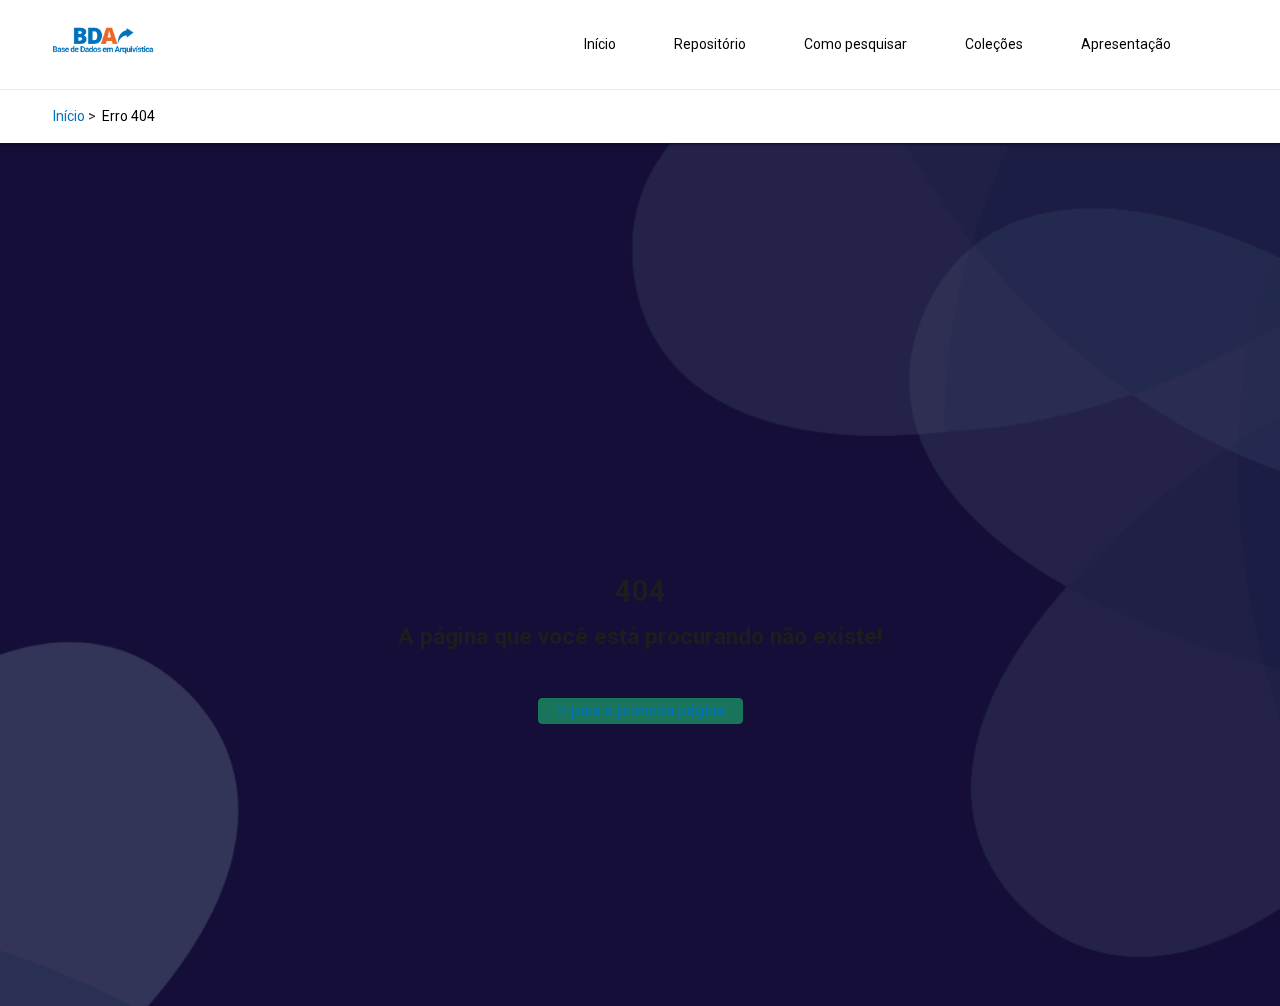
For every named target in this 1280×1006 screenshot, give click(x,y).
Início (600, 44)
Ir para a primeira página (640, 710)
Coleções (994, 44)
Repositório (710, 44)
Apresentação (1126, 44)
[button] (1222, 45)
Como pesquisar (855, 44)
